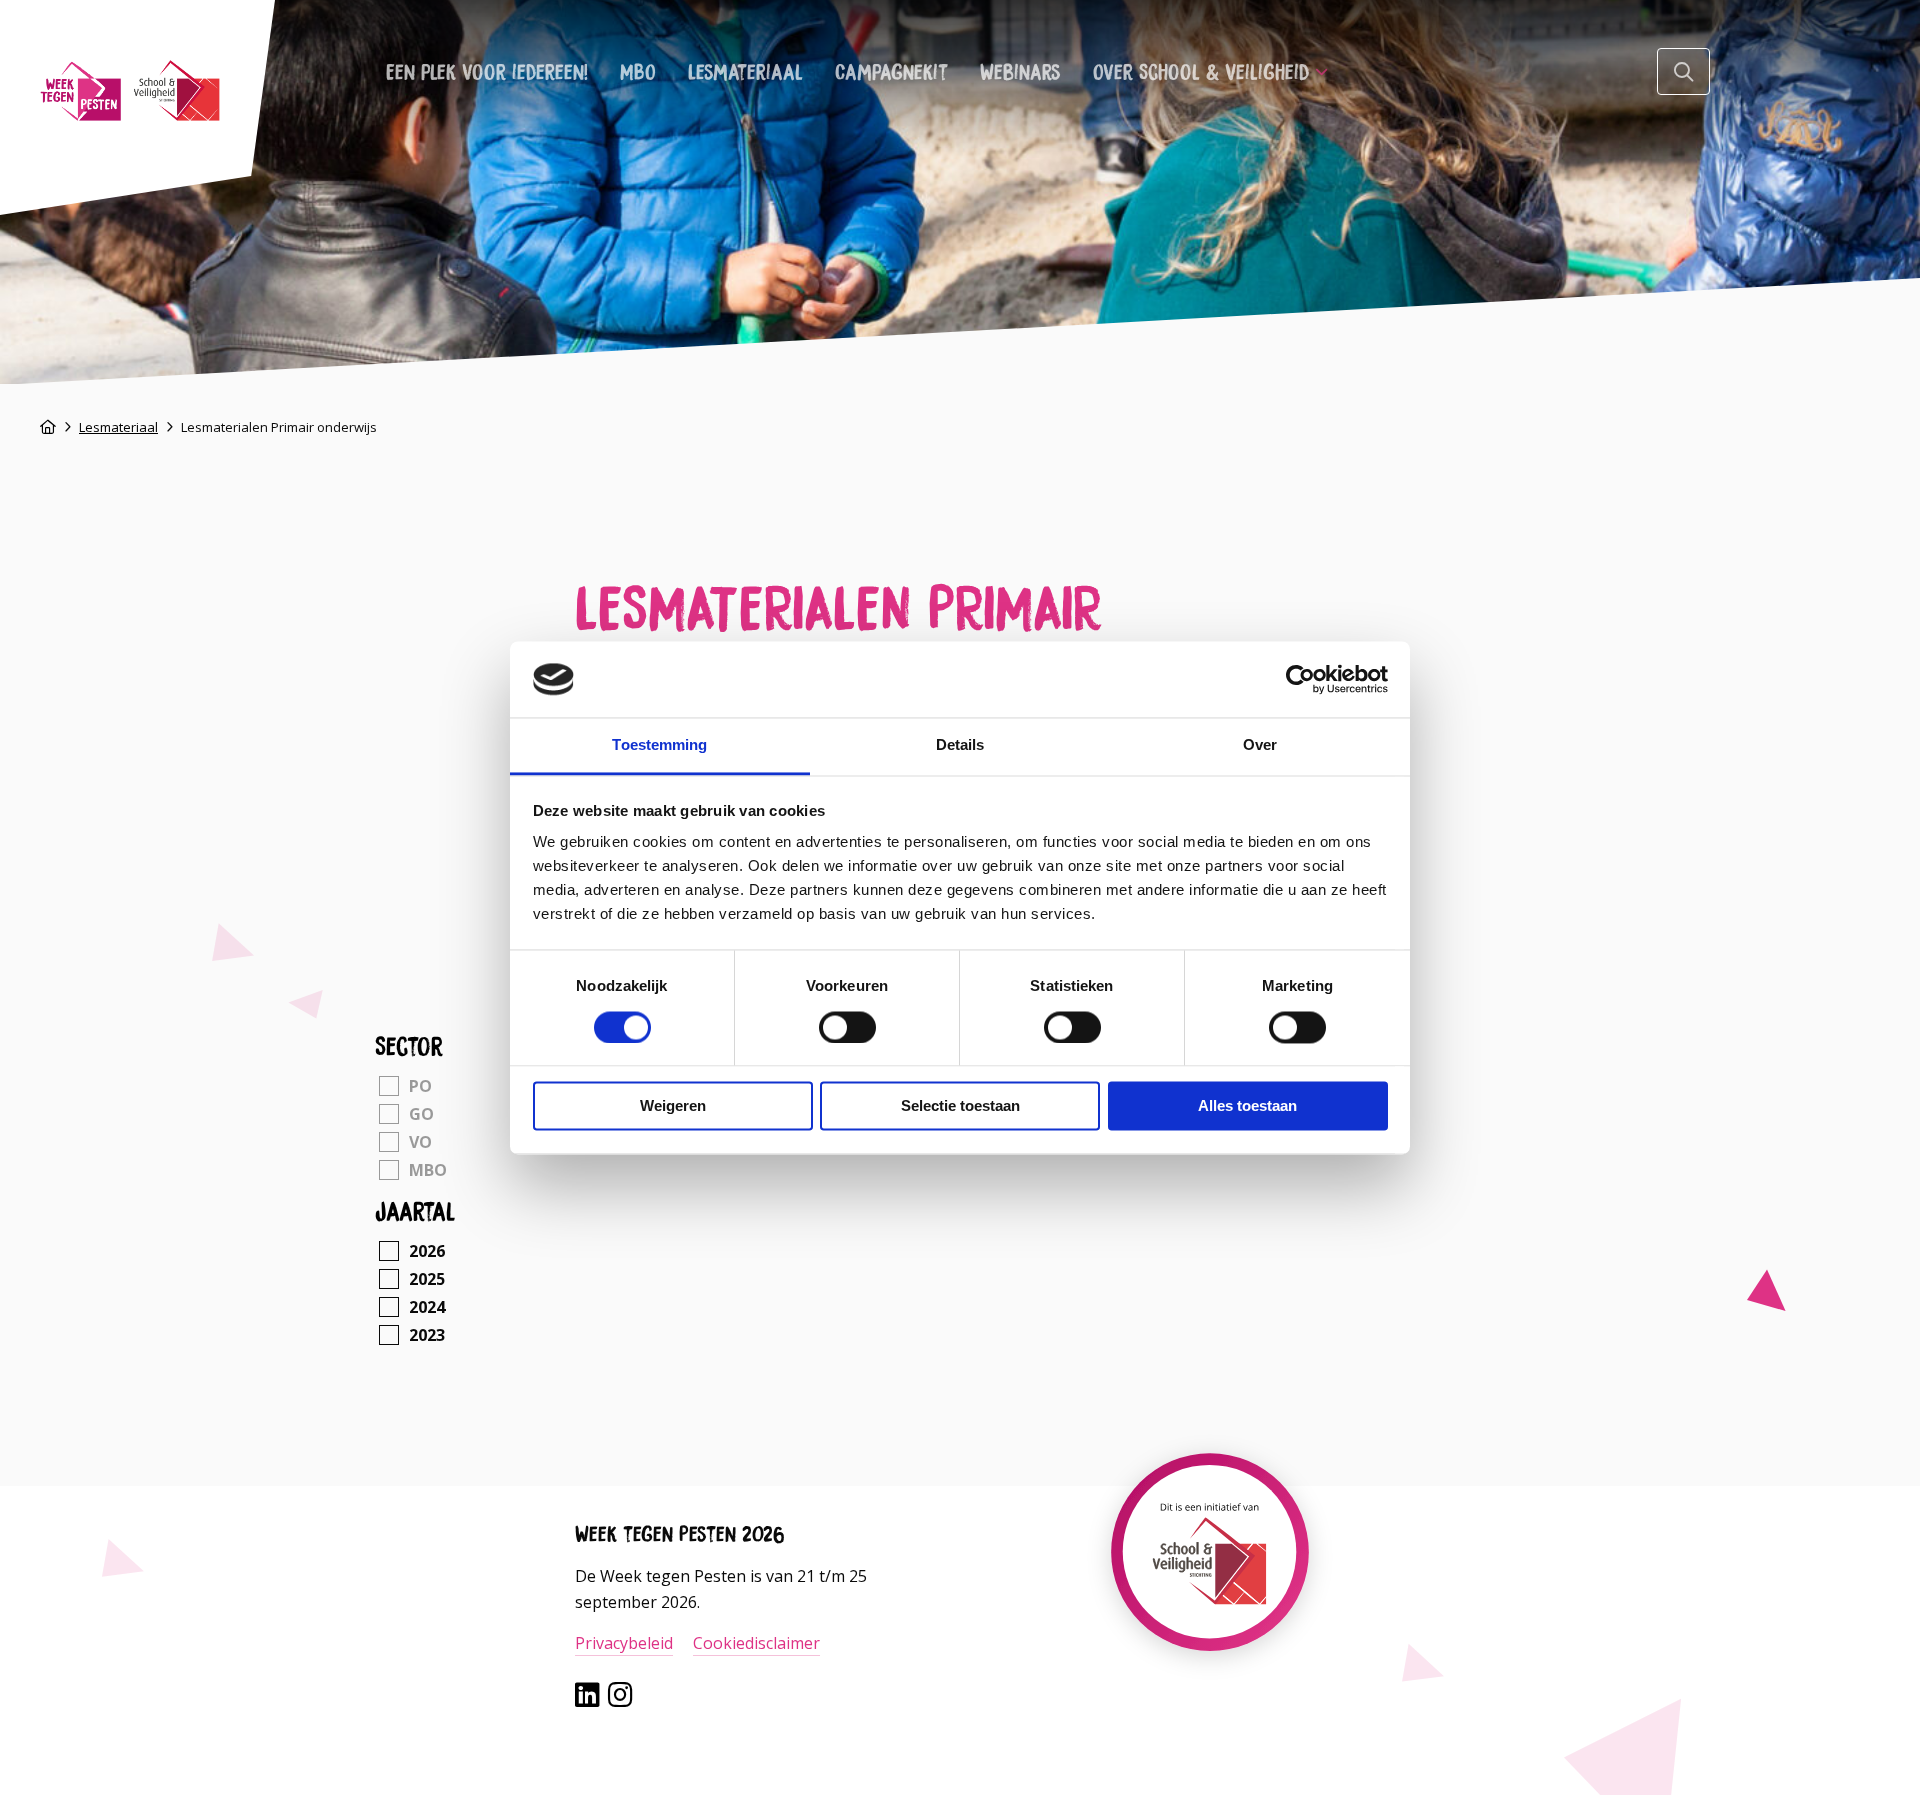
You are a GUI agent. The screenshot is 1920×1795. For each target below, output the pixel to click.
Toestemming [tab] (659, 745)
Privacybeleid (624, 1643)
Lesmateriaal (745, 71)
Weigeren (673, 1106)
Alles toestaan (1247, 1106)
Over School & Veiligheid (1201, 71)
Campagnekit (891, 71)
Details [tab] (960, 745)
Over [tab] (1260, 745)
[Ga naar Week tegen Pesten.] (48, 427)
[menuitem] (487, 71)
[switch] (847, 1027)
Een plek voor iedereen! (487, 71)
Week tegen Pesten (130, 90)
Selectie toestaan (960, 1106)
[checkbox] (462, 1086)
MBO (638, 71)
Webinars (1020, 71)
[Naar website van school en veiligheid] (1210, 1605)
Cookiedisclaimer (756, 1643)
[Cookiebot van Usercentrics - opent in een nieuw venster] (1300, 679)
